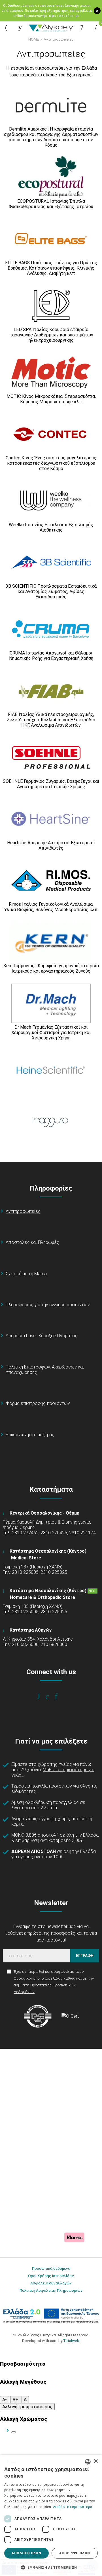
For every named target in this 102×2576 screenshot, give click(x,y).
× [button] (96, 2461)
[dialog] (51, 2515)
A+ (15, 2400)
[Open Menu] (6, 27)
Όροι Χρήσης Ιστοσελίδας (51, 2276)
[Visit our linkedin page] (60, 1696)
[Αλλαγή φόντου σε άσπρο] (14, 2432)
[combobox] (88, 2462)
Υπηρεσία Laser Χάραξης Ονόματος (42, 1336)
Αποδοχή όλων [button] (26, 2553)
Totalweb (71, 2341)
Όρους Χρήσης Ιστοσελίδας (38, 1978)
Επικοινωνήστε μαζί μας (30, 1435)
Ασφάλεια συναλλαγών (51, 2283)
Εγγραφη (85, 1956)
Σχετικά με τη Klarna (26, 1274)
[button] (51, 2567)
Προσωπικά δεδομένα (51, 2268)
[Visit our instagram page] (51, 1696)
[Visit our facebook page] (42, 1696)
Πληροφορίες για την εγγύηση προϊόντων (48, 1305)
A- (5, 2400)
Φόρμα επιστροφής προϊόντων (38, 1403)
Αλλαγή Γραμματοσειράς (27, 2407)
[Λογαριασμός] (82, 27)
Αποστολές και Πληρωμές (32, 1242)
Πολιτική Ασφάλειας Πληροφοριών (51, 2290)
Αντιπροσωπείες (59, 39)
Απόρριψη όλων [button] (75, 2553)
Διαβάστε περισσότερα (73, 2507)
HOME (34, 39)
